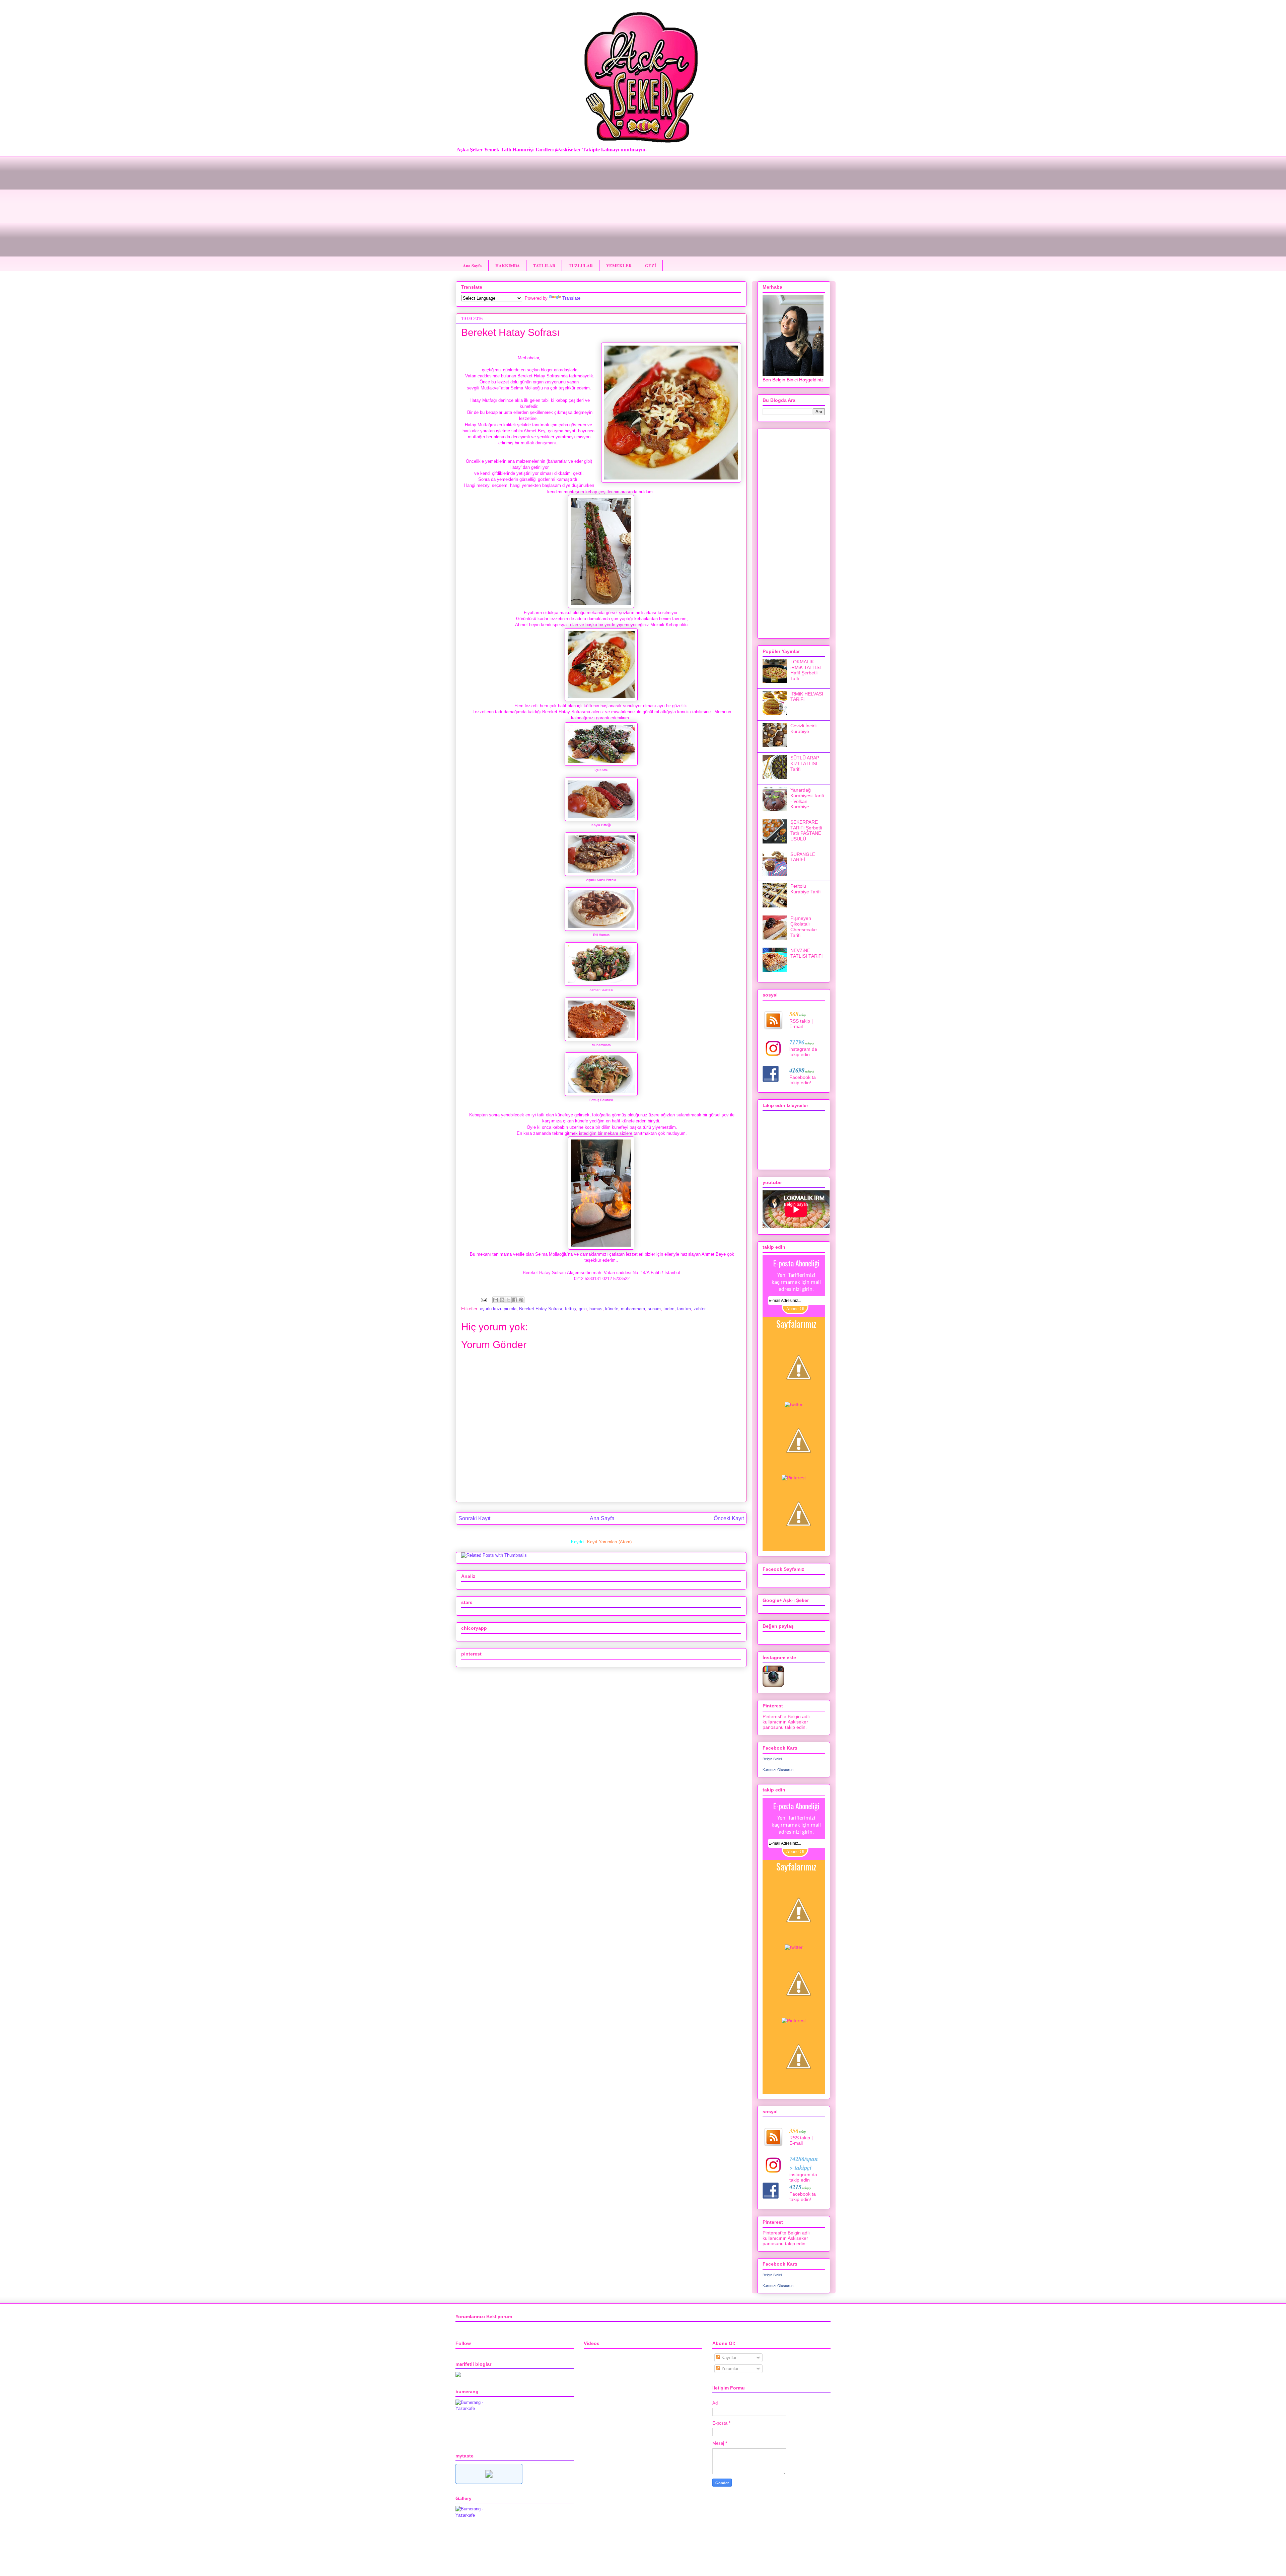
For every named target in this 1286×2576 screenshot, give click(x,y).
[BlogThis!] (502, 1300)
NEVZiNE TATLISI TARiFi (806, 953)
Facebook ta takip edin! (803, 1080)
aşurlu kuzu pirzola (498, 1309)
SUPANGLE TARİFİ (803, 857)
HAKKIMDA (508, 265)
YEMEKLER (619, 265)
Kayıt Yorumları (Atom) (609, 1542)
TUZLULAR (581, 265)
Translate (571, 298)
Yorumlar (729, 2369)
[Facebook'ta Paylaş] (515, 1300)
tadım (669, 1309)
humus (596, 1309)
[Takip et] (794, 1404)
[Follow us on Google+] (799, 1472)
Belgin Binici (772, 1759)
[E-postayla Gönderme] (483, 1300)
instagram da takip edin (803, 1052)
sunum (654, 1309)
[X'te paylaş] (508, 1300)
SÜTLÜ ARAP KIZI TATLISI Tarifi (805, 763)
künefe (612, 1309)
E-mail (796, 1026)
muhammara (633, 1309)
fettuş (570, 1309)
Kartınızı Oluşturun (778, 1770)
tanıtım (684, 1309)
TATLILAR (544, 265)
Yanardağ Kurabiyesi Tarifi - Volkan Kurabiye (807, 798)
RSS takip (800, 1021)
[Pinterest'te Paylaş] (521, 1300)
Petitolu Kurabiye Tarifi (805, 889)
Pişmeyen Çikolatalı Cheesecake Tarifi (804, 927)
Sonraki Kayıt (474, 1518)
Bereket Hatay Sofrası (541, 1309)
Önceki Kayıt (729, 1518)
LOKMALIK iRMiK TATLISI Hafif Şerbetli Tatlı (806, 670)
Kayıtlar (728, 2358)
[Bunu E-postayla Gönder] (496, 1300)
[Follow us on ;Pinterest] (794, 1478)
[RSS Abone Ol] (799, 1546)
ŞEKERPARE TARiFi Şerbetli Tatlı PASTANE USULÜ (806, 830)
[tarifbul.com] (489, 2482)
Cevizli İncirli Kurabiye (803, 728)
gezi (583, 1309)
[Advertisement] (643, 203)
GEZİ (651, 265)
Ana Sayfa (472, 265)
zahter (700, 1309)
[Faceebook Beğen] (799, 1399)
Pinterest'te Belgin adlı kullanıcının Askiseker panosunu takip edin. (786, 1722)
